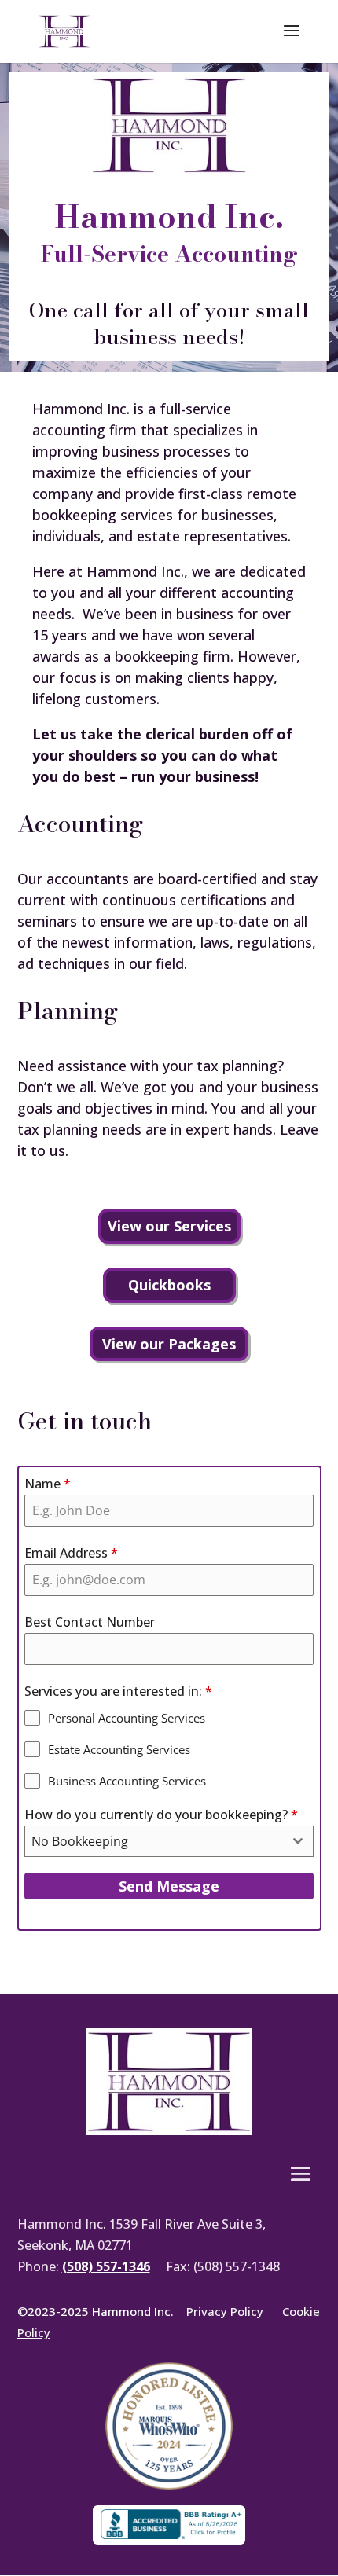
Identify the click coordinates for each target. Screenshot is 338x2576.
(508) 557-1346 (106, 2266)
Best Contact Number (90, 1622)
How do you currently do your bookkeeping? (161, 1815)
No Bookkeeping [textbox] (80, 1841)
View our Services (169, 1226)
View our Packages (169, 1344)
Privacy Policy (225, 2311)
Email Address (71, 1553)
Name (48, 1484)
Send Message (169, 1886)
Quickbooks (169, 1285)
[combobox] (169, 1841)
